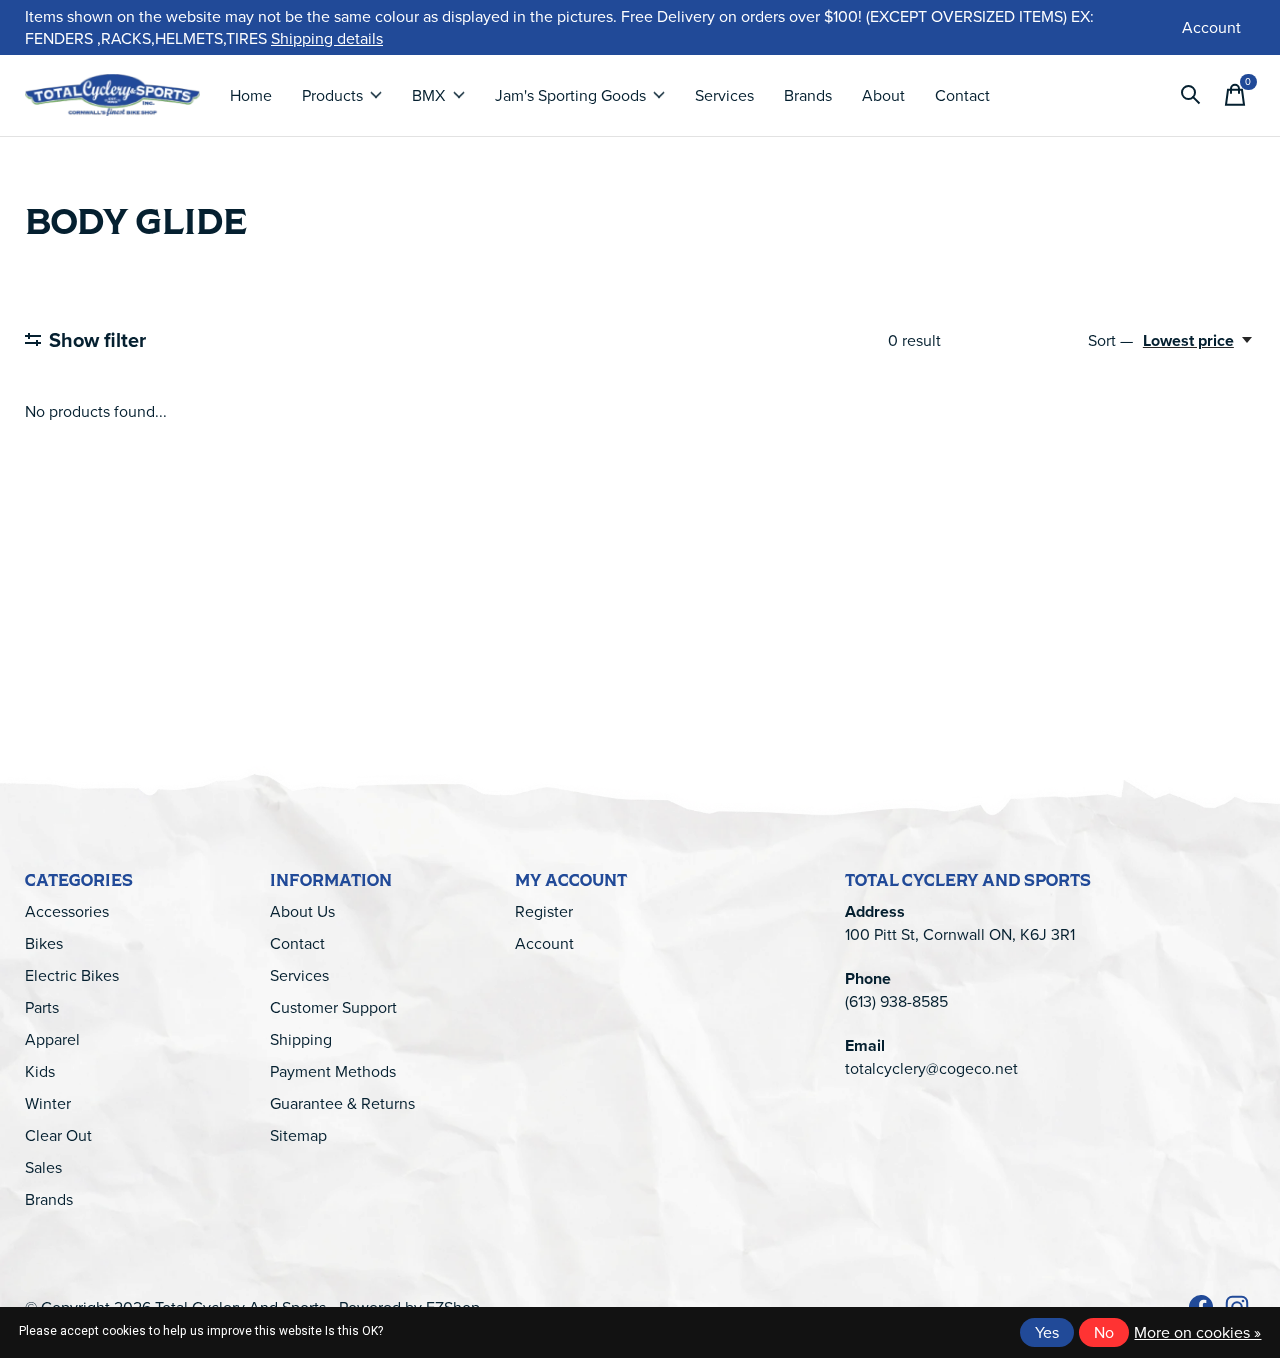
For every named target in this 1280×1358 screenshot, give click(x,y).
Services (724, 95)
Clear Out (58, 1135)
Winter (48, 1103)
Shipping (301, 1039)
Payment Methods (333, 1071)
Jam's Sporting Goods (570, 95)
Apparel (52, 1039)
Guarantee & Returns (342, 1103)
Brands (808, 95)
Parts (42, 1007)
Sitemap (298, 1135)
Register (544, 911)
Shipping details (327, 38)
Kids (40, 1071)
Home (251, 95)
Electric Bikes (72, 975)
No (1104, 1332)
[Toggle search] (1191, 95)
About (883, 95)
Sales (43, 1167)
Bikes (44, 943)
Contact (962, 95)
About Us (302, 911)
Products (332, 95)
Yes (1047, 1332)
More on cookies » (1197, 1332)
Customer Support (333, 1007)
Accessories (67, 911)
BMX (428, 95)
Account (544, 943)
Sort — (1110, 340)
